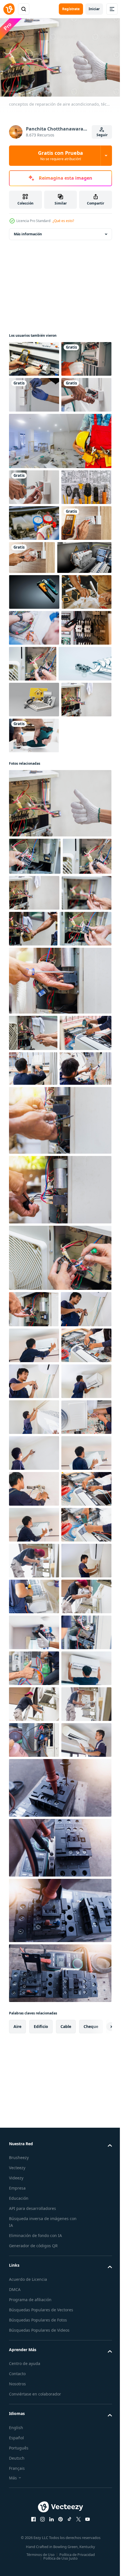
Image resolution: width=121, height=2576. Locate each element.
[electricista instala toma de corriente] (34, 556)
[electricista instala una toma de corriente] (34, 464)
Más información (28, 231)
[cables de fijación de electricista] (34, 428)
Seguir (102, 135)
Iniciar (94, 9)
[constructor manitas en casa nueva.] (60, 510)
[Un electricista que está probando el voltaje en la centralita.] (34, 356)
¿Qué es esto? (63, 221)
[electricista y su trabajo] (34, 804)
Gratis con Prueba (60, 155)
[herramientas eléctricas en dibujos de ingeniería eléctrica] (34, 592)
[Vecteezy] (9, 9)
